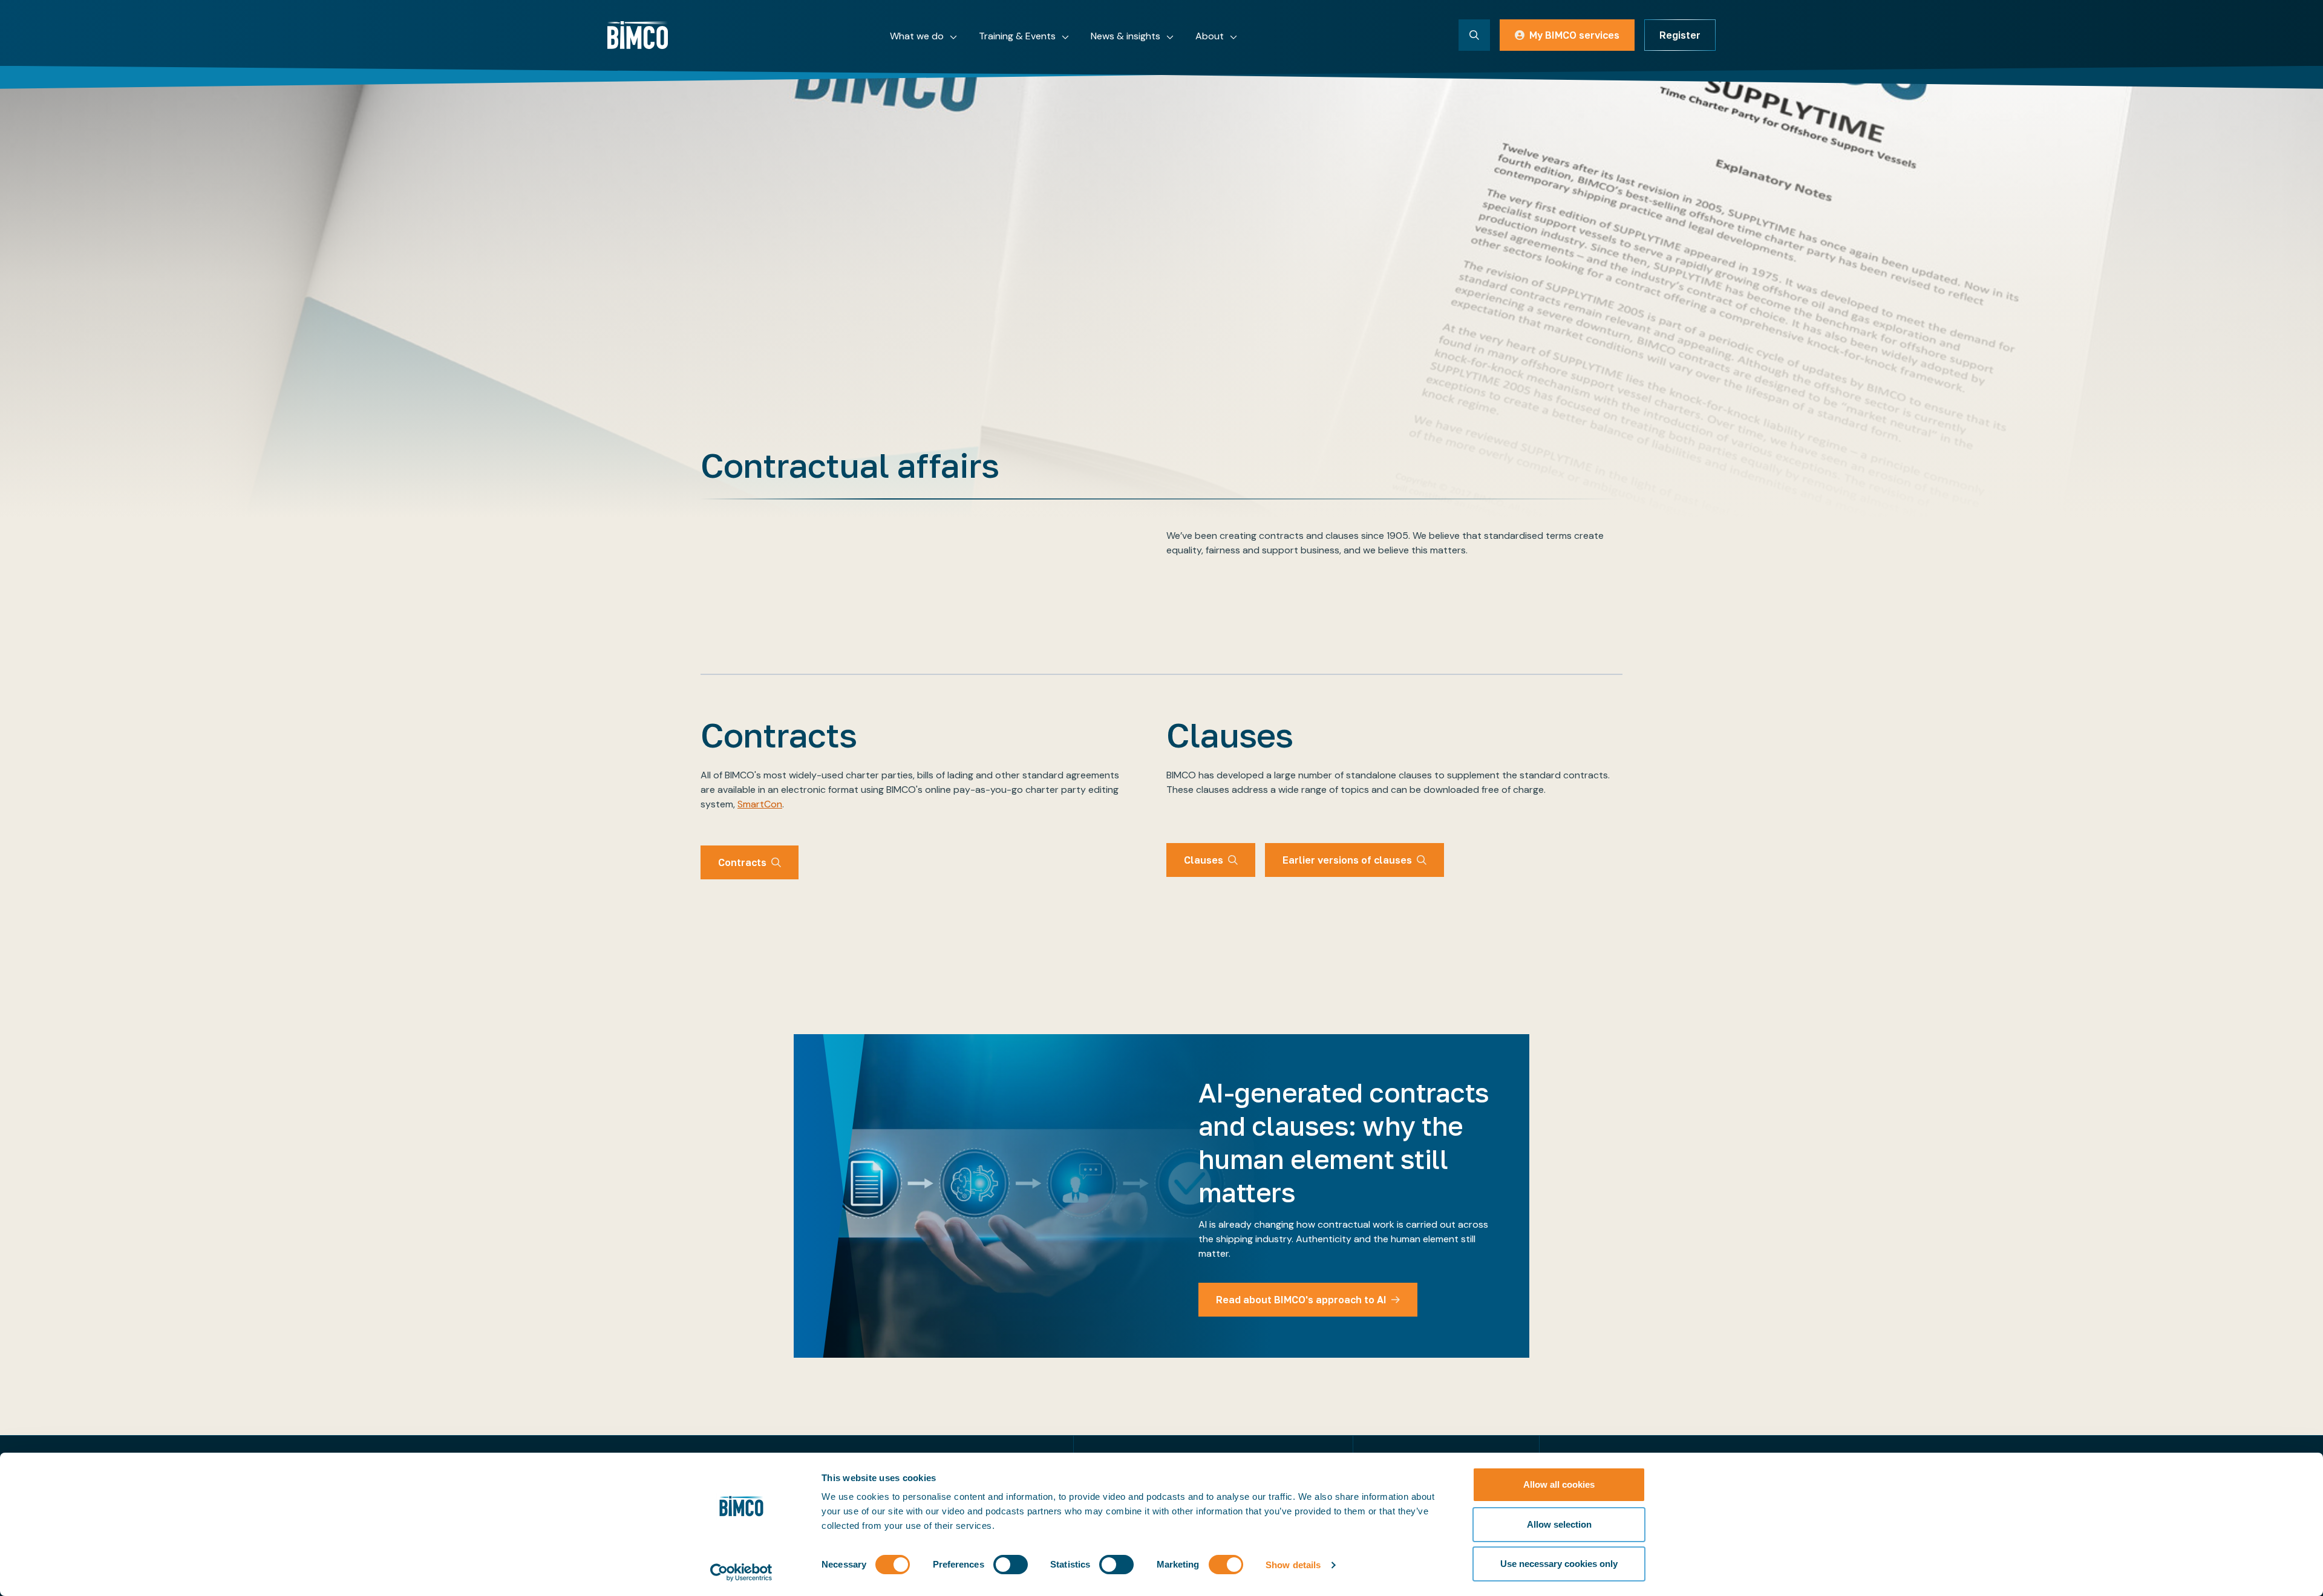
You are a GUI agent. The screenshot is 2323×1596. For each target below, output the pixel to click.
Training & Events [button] (1017, 36)
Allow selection (1559, 1524)
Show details (1293, 1565)
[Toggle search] (1474, 35)
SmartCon (760, 804)
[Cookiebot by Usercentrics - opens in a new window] (741, 1572)
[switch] (1011, 1565)
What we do (917, 36)
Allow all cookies (1559, 1484)
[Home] (638, 35)
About (1210, 36)
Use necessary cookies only (1559, 1564)
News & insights (1126, 36)
